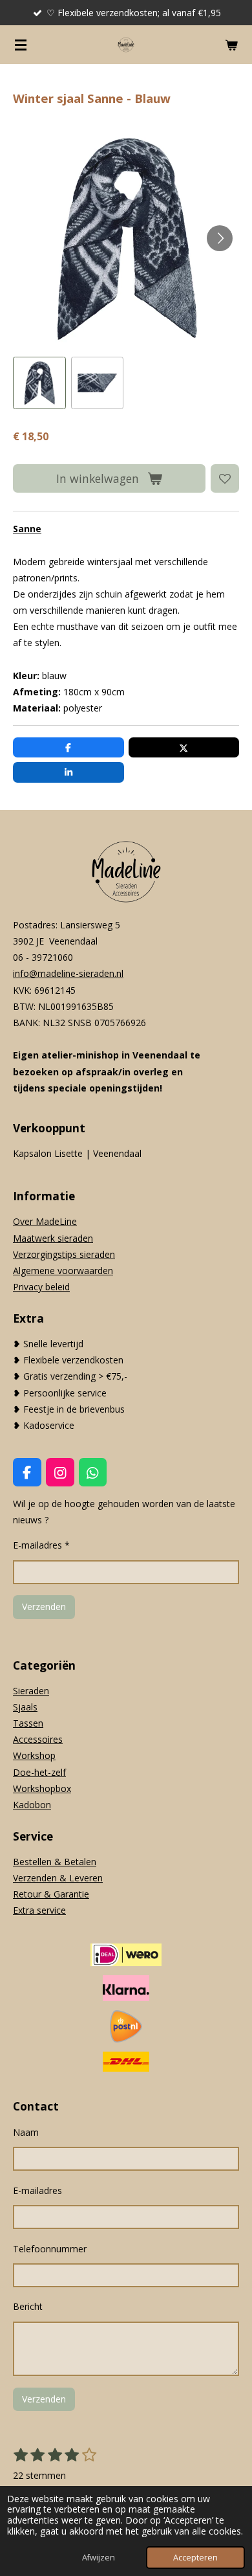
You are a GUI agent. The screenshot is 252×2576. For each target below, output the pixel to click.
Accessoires (38, 1739)
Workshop (34, 1755)
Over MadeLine (45, 1221)
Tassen (28, 1723)
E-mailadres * (41, 1545)
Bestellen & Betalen (55, 1862)
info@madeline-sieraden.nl (68, 973)
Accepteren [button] (195, 2558)
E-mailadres (37, 2190)
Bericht (28, 2306)
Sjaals (25, 1707)
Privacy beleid (41, 1287)
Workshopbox (42, 1788)
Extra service (39, 1910)
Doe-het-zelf (39, 1772)
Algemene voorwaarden (63, 1271)
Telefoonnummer (50, 2249)
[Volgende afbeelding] (220, 238)
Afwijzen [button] (99, 2558)
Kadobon (32, 1805)
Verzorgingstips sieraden (64, 1254)
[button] (39, 383)
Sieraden (31, 1691)
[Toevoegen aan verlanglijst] (225, 478)
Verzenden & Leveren (58, 1878)
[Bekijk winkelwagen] (231, 45)
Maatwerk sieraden (53, 1238)
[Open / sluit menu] (21, 45)
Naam (26, 2132)
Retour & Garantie (51, 1894)
